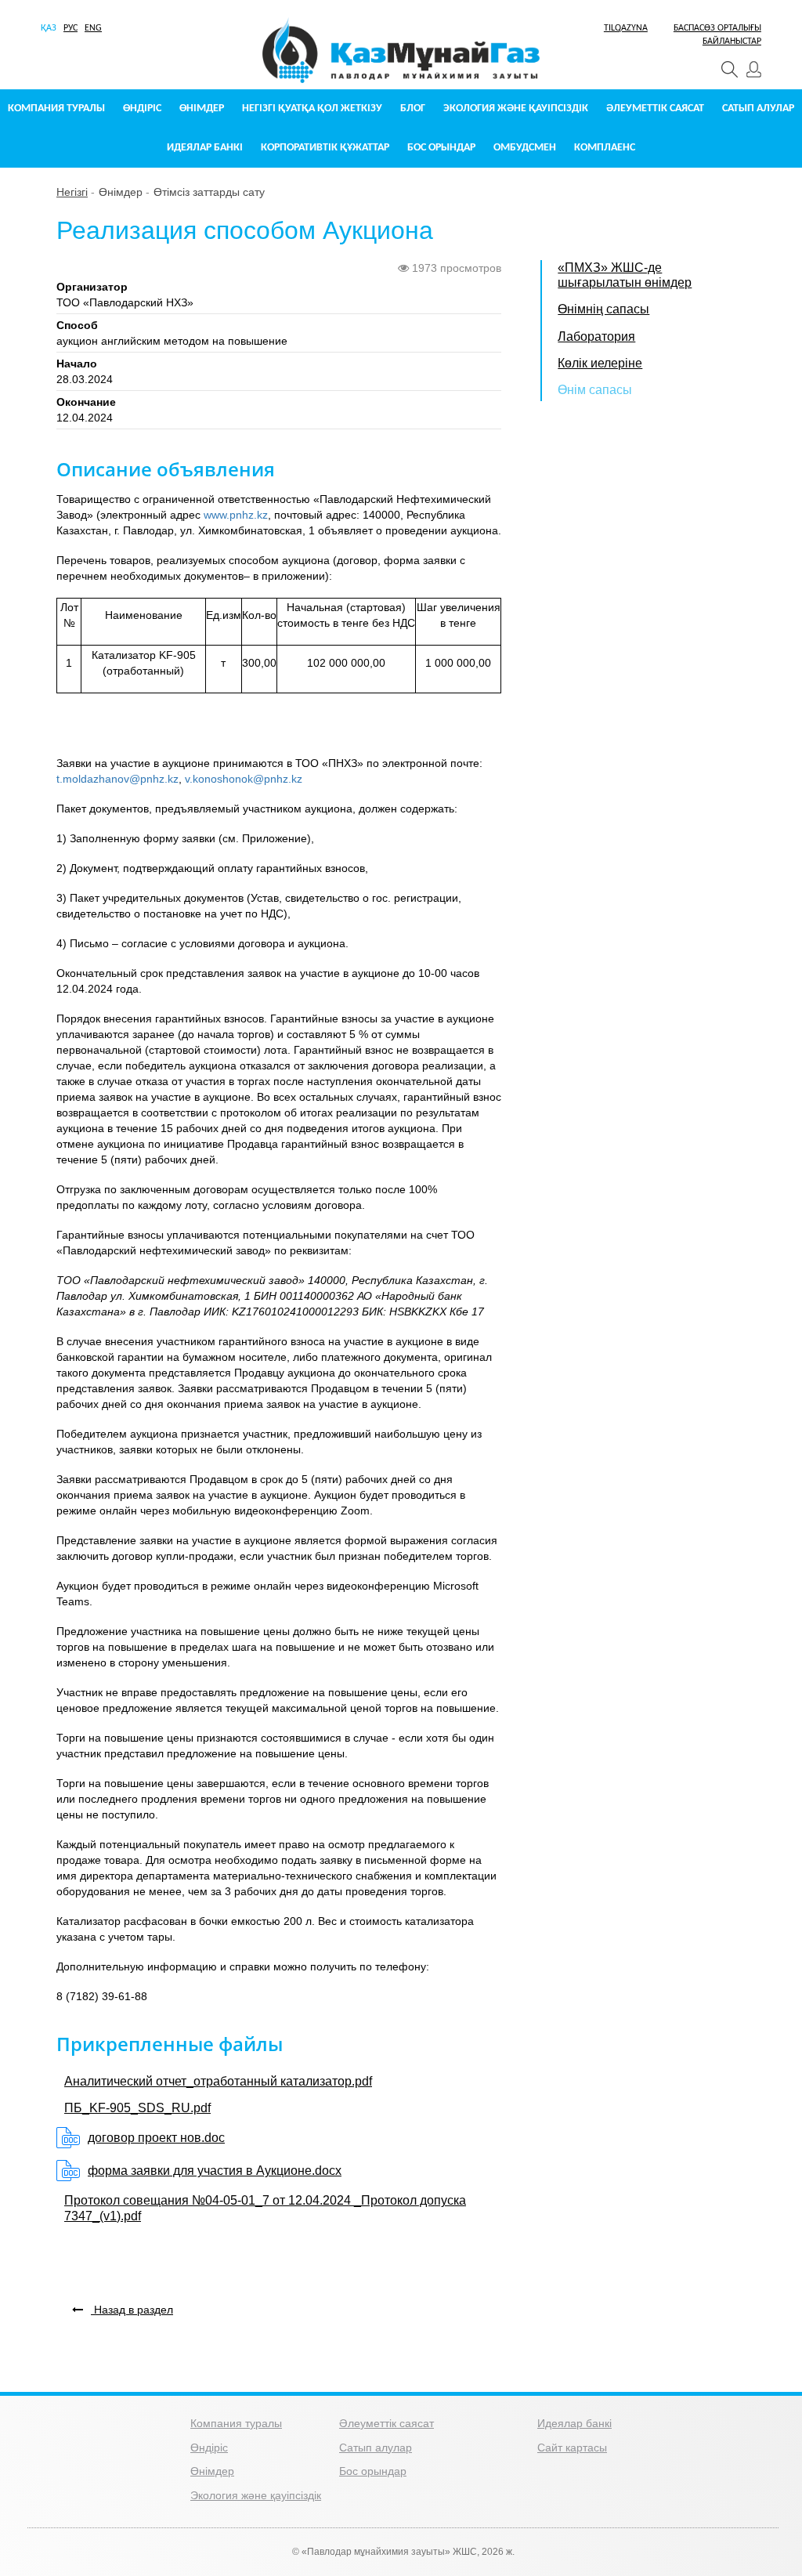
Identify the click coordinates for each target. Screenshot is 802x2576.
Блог (413, 109)
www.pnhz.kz (236, 515)
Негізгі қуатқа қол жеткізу (312, 109)
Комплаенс (605, 148)
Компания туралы (56, 109)
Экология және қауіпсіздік (516, 109)
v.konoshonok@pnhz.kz (244, 779)
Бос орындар (441, 148)
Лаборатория (596, 336)
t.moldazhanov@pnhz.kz (117, 779)
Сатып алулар (758, 109)
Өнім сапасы (595, 390)
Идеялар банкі (205, 148)
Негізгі (72, 192)
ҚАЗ (49, 28)
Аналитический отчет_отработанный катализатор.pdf (218, 2081)
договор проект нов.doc (156, 2138)
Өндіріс (142, 109)
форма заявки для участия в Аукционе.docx (215, 2171)
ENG (93, 28)
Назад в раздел (132, 2310)
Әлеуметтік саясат (655, 109)
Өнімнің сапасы (603, 309)
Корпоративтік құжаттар (325, 148)
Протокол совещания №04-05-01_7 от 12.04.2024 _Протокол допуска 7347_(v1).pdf (265, 2208)
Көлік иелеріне (600, 363)
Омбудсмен (525, 148)
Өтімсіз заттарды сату (209, 192)
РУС (70, 28)
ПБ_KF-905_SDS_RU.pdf (137, 2108)
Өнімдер (202, 109)
